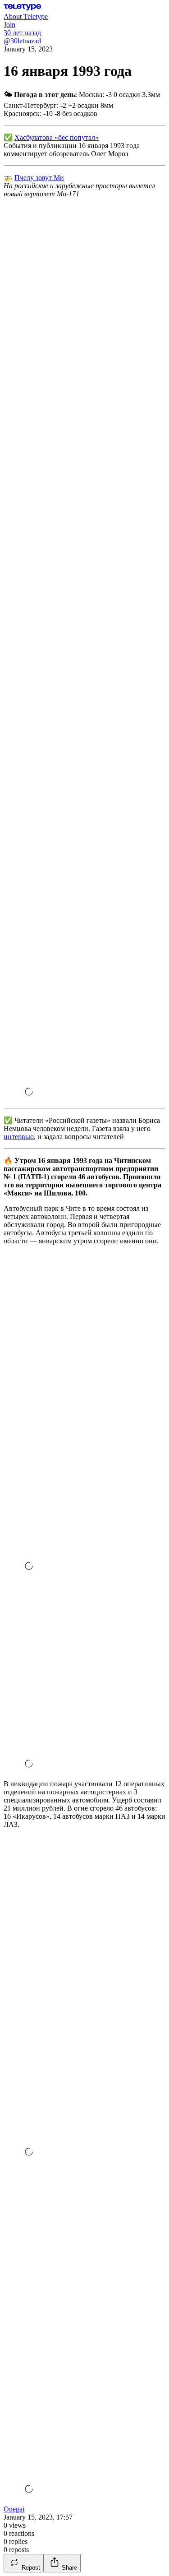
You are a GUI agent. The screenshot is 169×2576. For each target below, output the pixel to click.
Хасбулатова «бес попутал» (57, 137)
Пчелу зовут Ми (39, 178)
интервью (19, 1137)
